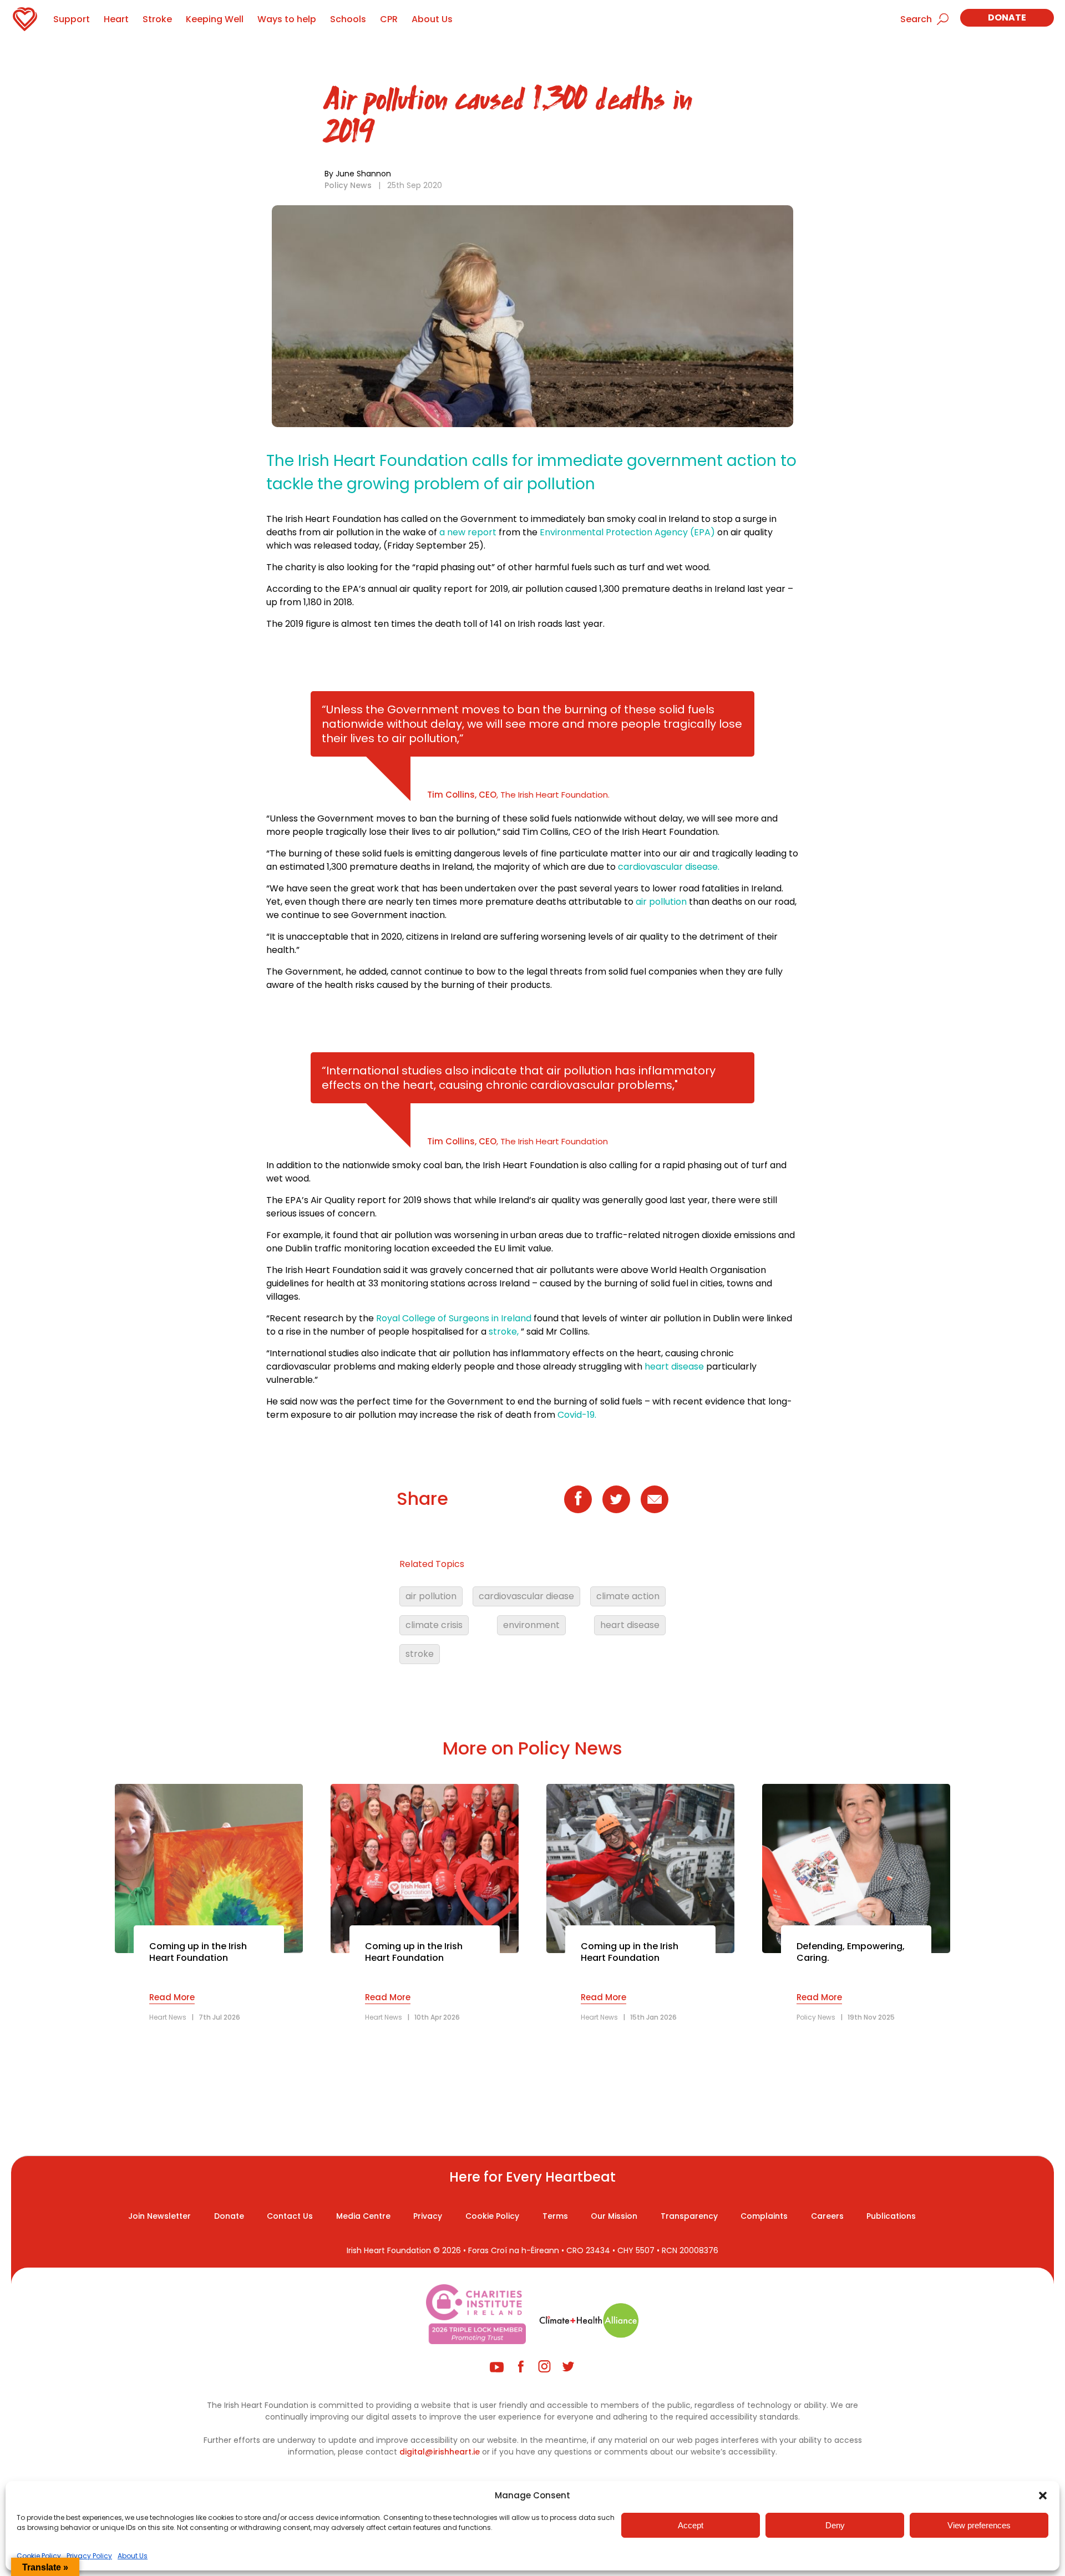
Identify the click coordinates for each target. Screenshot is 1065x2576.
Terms (555, 2216)
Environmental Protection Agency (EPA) (627, 532)
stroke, (504, 1332)
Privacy (428, 2216)
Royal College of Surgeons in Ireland (454, 1318)
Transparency (689, 2216)
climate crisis (434, 1625)
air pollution (661, 902)
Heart (116, 19)
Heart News (168, 2017)
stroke (420, 1654)
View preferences (979, 2525)
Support (72, 19)
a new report (468, 532)
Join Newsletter (159, 2216)
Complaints (764, 2216)
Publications (891, 2216)
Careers (827, 2216)
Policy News (348, 185)
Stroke (157, 19)
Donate (1007, 17)
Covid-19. (577, 1415)
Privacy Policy (89, 2556)
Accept (691, 2525)
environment (531, 1625)
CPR (389, 19)
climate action (628, 1596)
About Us (133, 2556)
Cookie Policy (39, 2556)
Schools (348, 19)
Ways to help (287, 19)
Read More (172, 1997)
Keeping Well (215, 19)
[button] (1043, 2496)
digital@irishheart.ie (440, 2452)
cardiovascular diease (526, 1596)
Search (916, 19)
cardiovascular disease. (669, 867)
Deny (835, 2525)
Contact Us (290, 2216)
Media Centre (363, 2216)
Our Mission (614, 2216)
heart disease (674, 1366)
